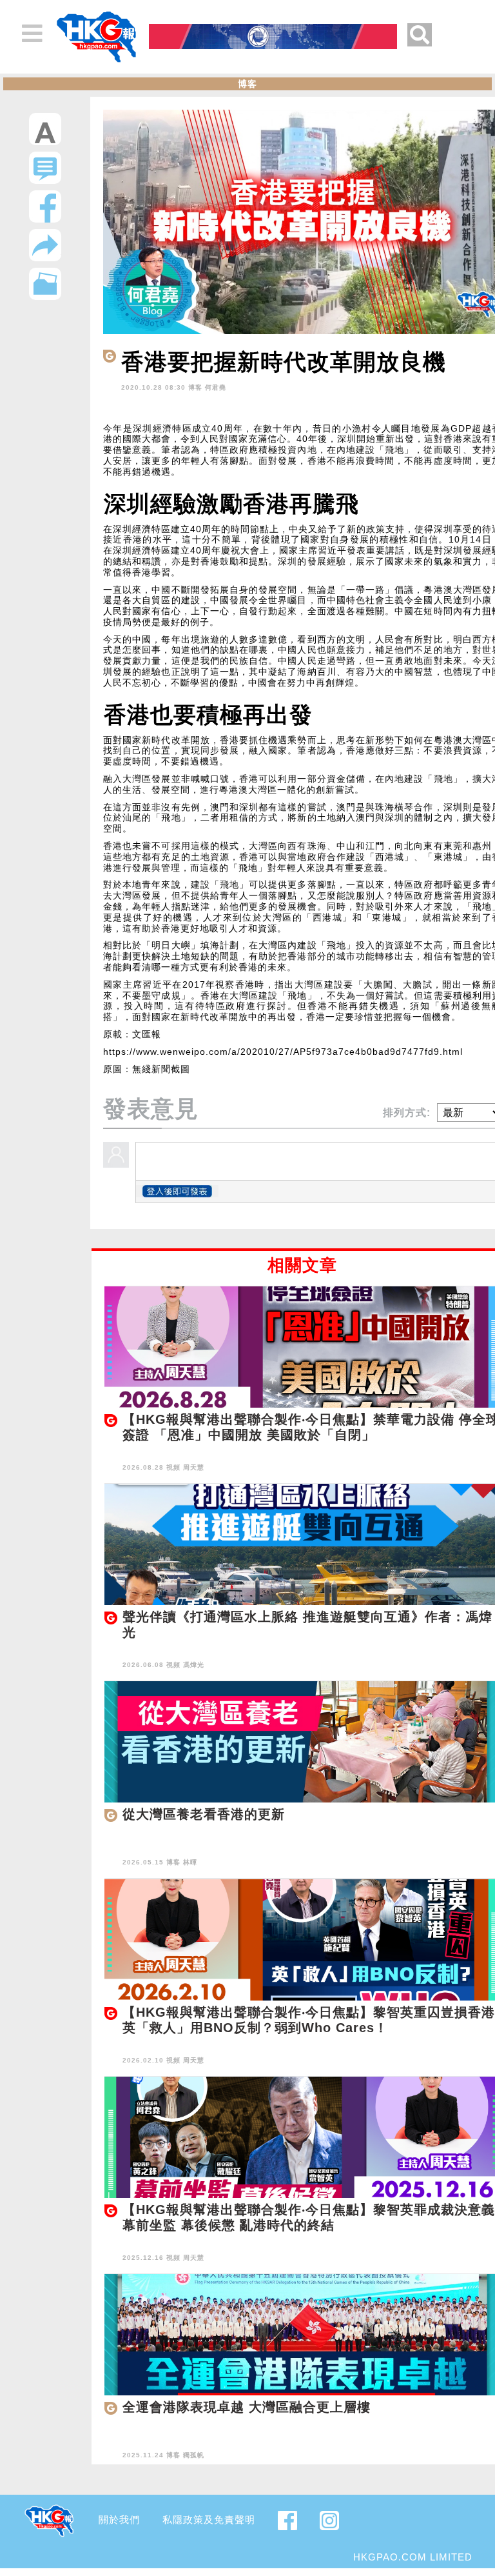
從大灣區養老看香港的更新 (204, 1814)
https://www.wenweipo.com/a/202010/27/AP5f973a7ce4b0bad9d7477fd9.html (283, 1052)
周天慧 (194, 1467)
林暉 (190, 1862)
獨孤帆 (194, 2455)
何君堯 (216, 387)
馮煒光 (194, 1665)
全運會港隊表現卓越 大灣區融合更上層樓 (247, 2407)
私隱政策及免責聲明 (209, 2520)
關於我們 (119, 2520)
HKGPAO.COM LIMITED (413, 2557)
